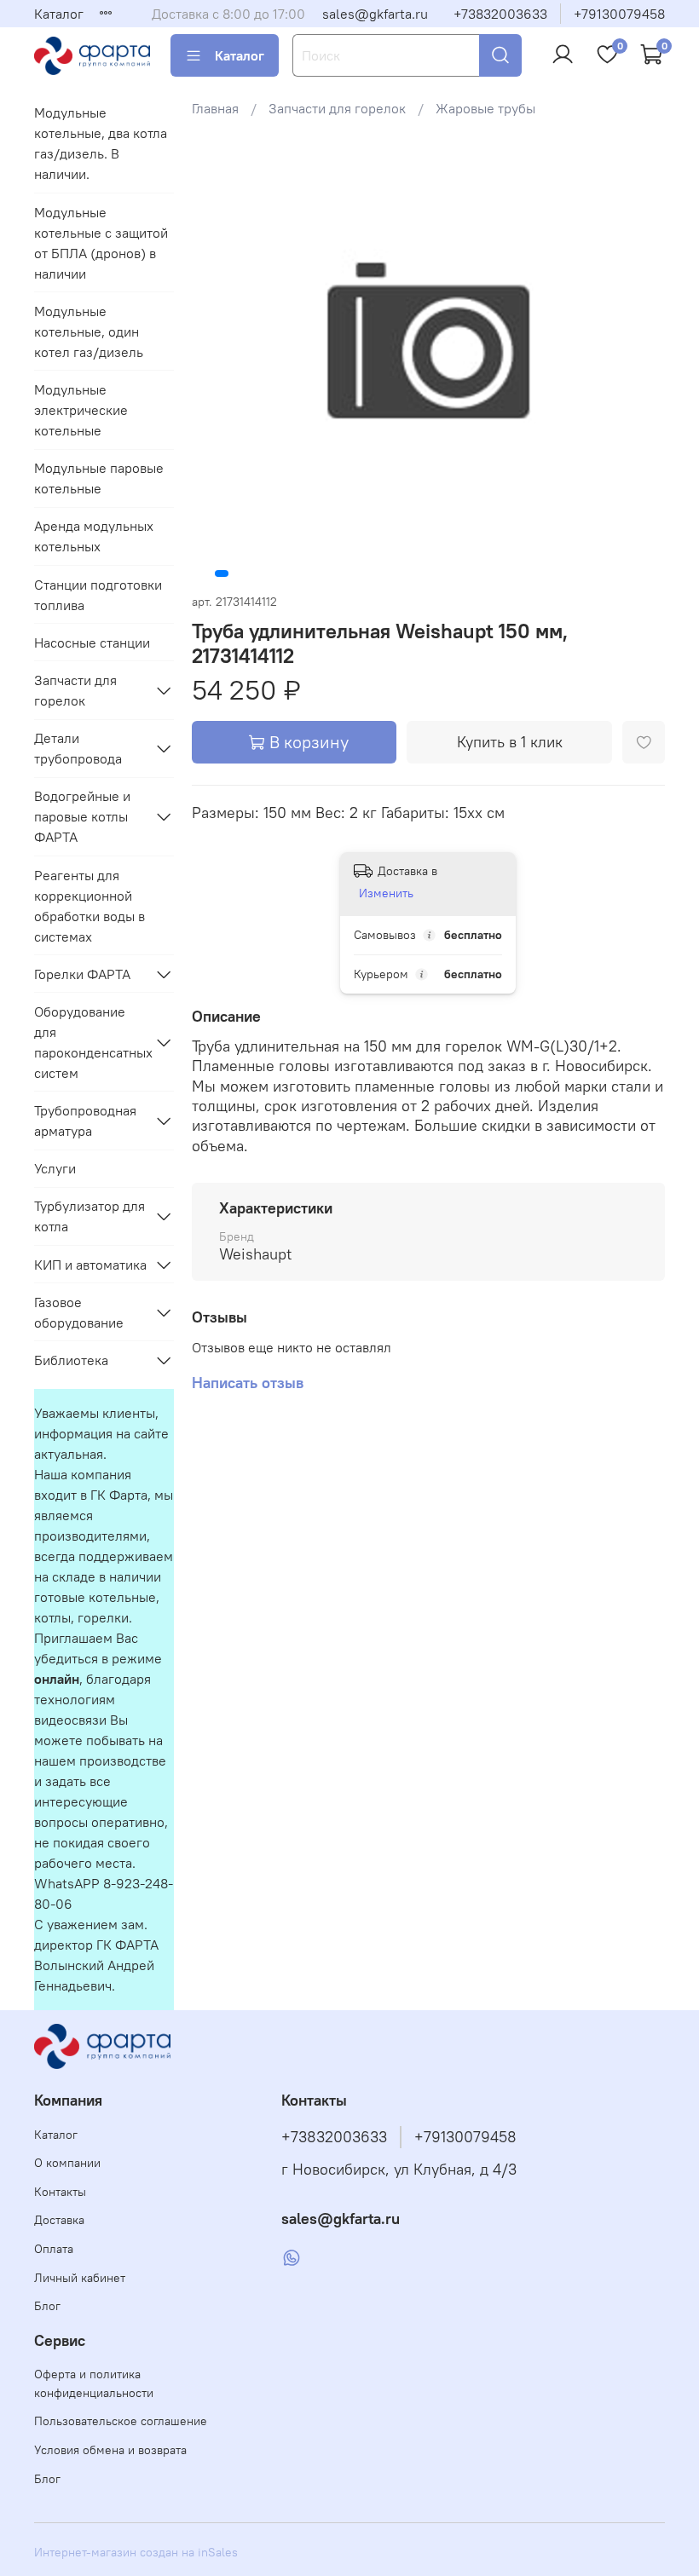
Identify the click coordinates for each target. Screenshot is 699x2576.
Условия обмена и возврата (110, 2450)
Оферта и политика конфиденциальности (94, 2383)
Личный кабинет (80, 2278)
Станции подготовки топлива (98, 595)
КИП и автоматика (90, 1265)
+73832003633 (500, 14)
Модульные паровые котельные (99, 478)
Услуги (55, 1168)
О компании (67, 2163)
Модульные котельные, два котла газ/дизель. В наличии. (101, 143)
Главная (215, 108)
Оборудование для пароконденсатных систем (90, 1042)
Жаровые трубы (485, 108)
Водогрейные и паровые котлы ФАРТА (82, 816)
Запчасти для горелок (337, 108)
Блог (47, 2306)
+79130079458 (619, 14)
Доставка (59, 2220)
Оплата (54, 2249)
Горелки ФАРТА (82, 974)
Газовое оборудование (79, 1312)
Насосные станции (92, 643)
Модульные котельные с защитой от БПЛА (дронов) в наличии (101, 243)
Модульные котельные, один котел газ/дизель (89, 331)
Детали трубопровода (78, 748)
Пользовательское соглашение (121, 2421)
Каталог (59, 14)
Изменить (386, 893)
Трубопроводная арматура (85, 1121)
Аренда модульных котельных (94, 536)
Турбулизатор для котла (90, 1216)
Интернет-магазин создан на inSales (136, 2552)
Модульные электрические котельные (81, 410)
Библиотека (71, 1360)
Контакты (60, 2192)
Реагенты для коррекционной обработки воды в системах (90, 906)
